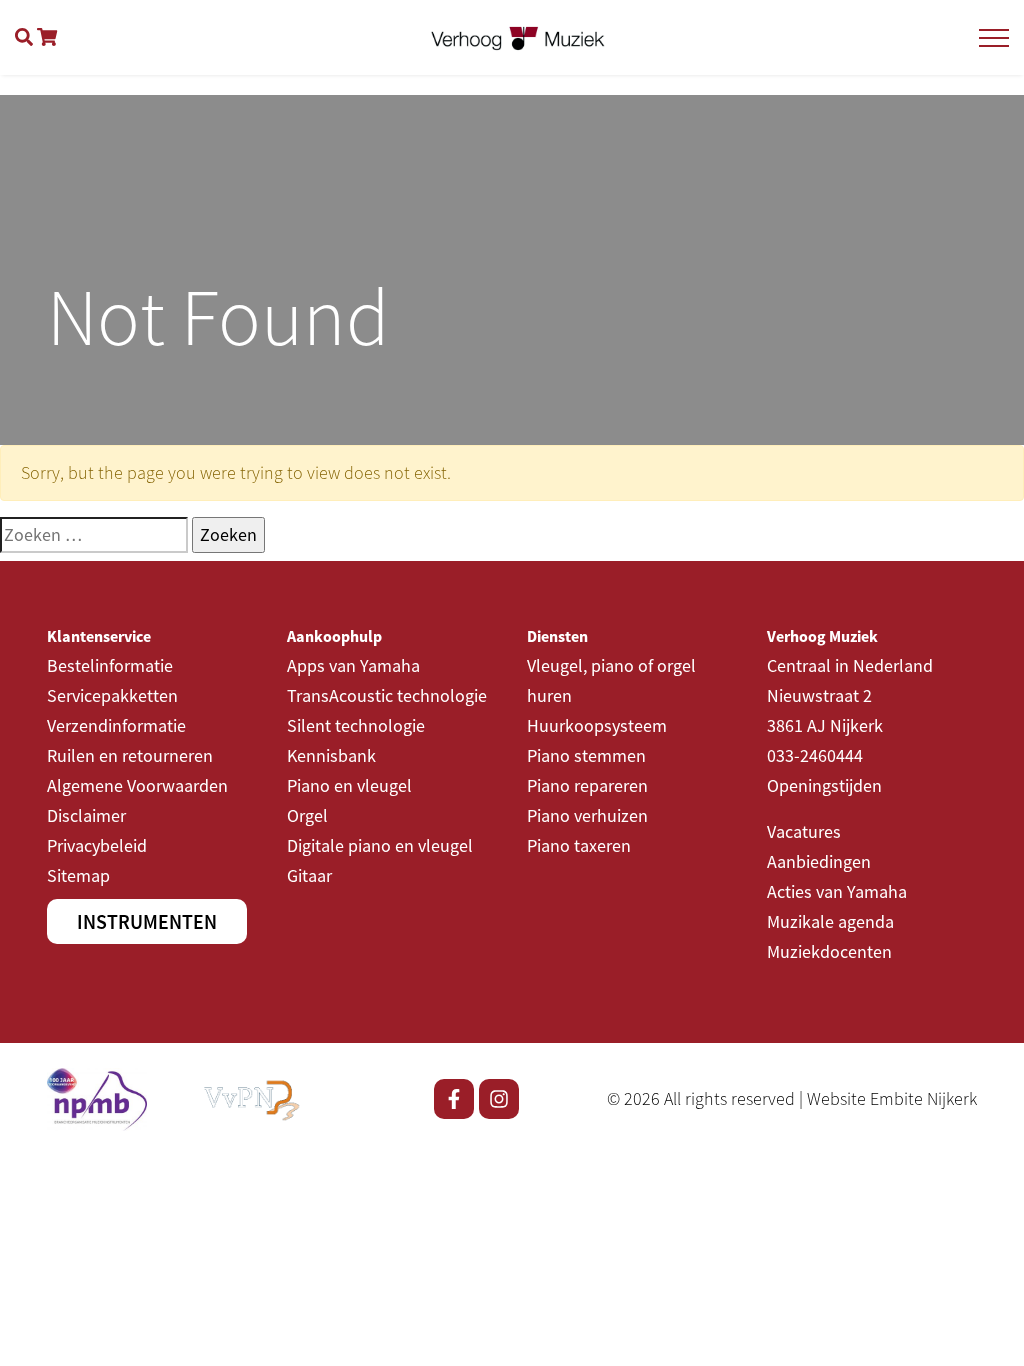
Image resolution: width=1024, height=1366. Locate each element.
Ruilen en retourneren (130, 755)
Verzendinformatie (116, 725)
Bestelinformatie (110, 665)
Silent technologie (356, 725)
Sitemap (78, 875)
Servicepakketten (112, 695)
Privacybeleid (97, 845)
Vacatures (804, 831)
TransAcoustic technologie (387, 695)
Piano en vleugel (349, 785)
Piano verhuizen (587, 815)
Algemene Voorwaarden (137, 785)
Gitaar (309, 875)
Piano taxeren (579, 845)
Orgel (307, 815)
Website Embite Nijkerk (892, 1098)
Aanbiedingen (819, 861)
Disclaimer (86, 815)
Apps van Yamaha (353, 665)
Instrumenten (147, 921)
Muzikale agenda (830, 921)
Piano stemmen (586, 755)
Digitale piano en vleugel (380, 845)
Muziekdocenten (829, 951)
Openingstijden (824, 785)
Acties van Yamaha (837, 891)
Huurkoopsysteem (597, 725)
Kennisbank (331, 755)
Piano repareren (587, 785)
